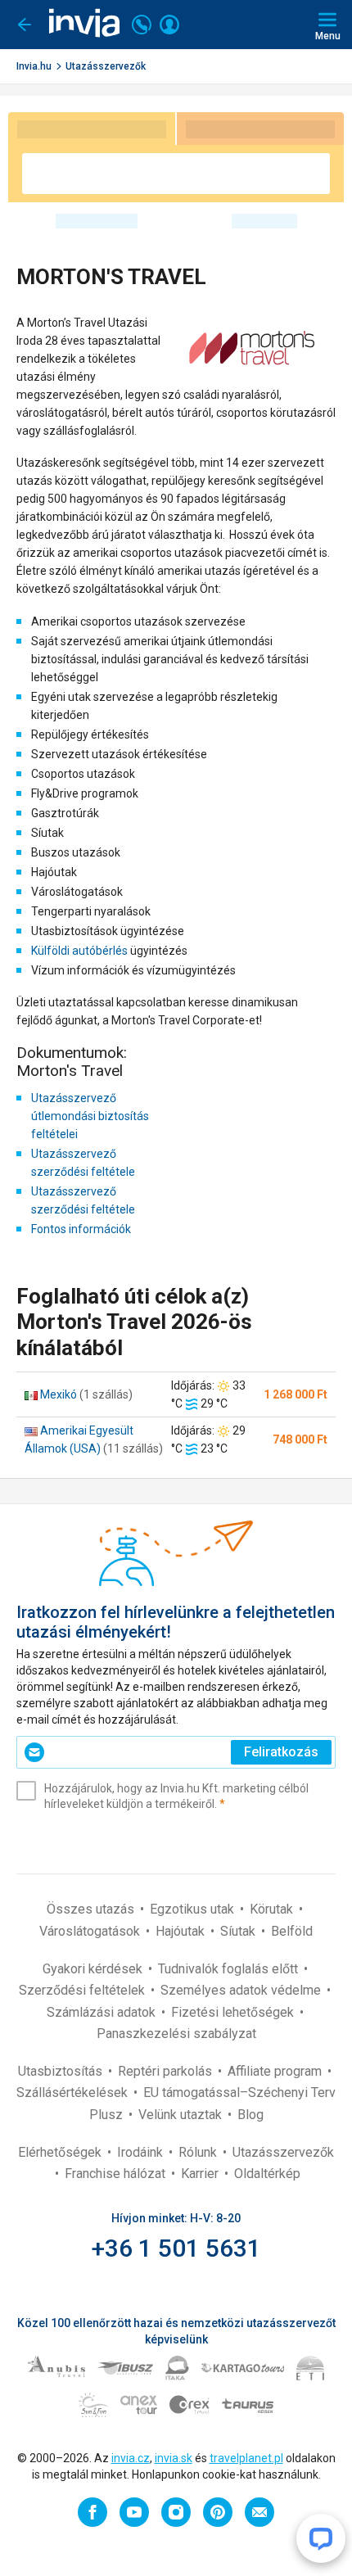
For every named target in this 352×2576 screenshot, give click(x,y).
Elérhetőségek (61, 2152)
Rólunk (199, 2152)
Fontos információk (81, 1229)
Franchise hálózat (117, 2174)
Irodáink (142, 2152)
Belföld (292, 1931)
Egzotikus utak (194, 1909)
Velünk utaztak (182, 2115)
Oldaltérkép (267, 2174)
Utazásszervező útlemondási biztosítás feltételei (90, 1116)
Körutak (273, 1909)
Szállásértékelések (74, 2092)
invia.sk (174, 2458)
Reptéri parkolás (167, 2071)
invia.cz (131, 2458)
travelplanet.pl (246, 2458)
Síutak (239, 1931)
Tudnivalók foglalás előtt (230, 1969)
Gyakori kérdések (94, 1969)
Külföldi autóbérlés (79, 951)
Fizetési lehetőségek (234, 2012)
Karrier (201, 2174)
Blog (250, 2115)
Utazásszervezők (106, 66)
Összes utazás (92, 1909)
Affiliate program (276, 2071)
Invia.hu (34, 66)
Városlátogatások (91, 1931)
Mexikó (59, 1394)
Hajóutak (182, 1931)
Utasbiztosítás (62, 2071)
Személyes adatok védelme (242, 1990)
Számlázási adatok (103, 2012)
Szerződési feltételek (83, 1990)
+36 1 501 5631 (176, 2248)
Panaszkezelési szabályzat (176, 2034)
